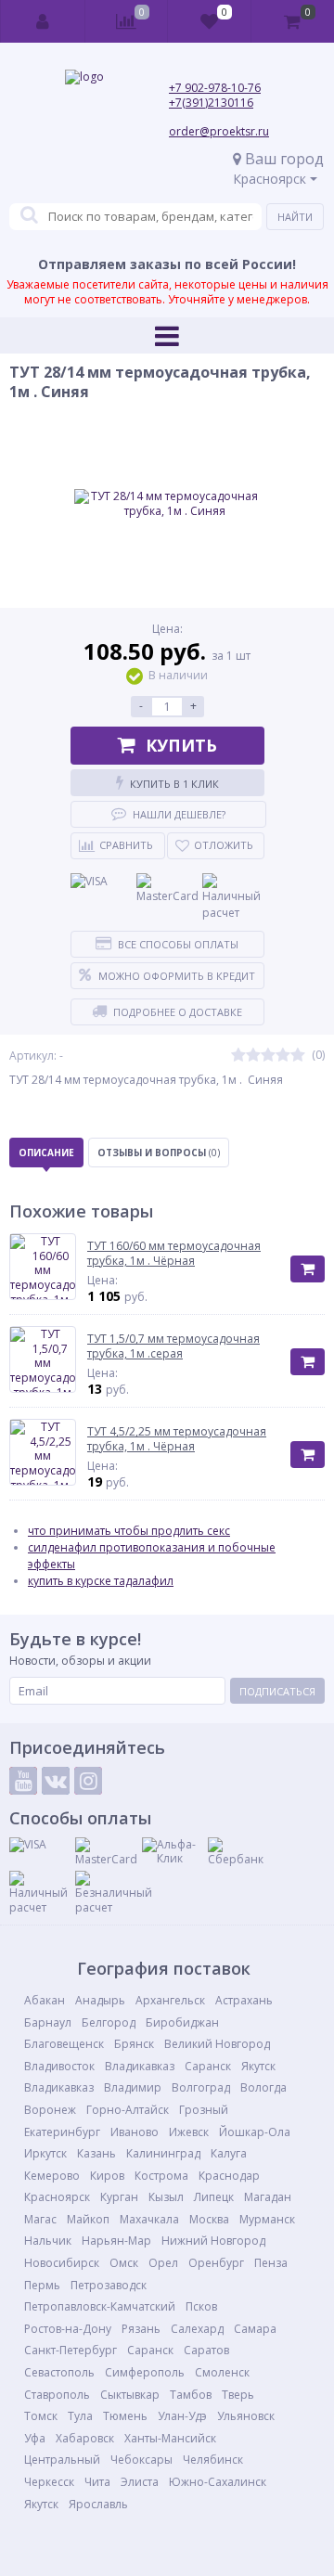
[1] (238, 1056)
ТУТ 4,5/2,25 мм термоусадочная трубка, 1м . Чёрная (177, 1439)
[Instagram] (88, 1781)
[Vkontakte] (56, 1781)
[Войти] (43, 21)
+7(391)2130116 (211, 103)
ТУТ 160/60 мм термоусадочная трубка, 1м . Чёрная (174, 1253)
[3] (268, 1056)
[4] (283, 1056)
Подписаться (277, 1691)
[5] (298, 1056)
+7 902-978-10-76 (215, 88)
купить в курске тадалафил (101, 1581)
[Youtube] (23, 1781)
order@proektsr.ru (219, 131)
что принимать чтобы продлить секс (129, 1531)
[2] (253, 1056)
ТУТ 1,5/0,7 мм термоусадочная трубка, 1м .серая (173, 1346)
